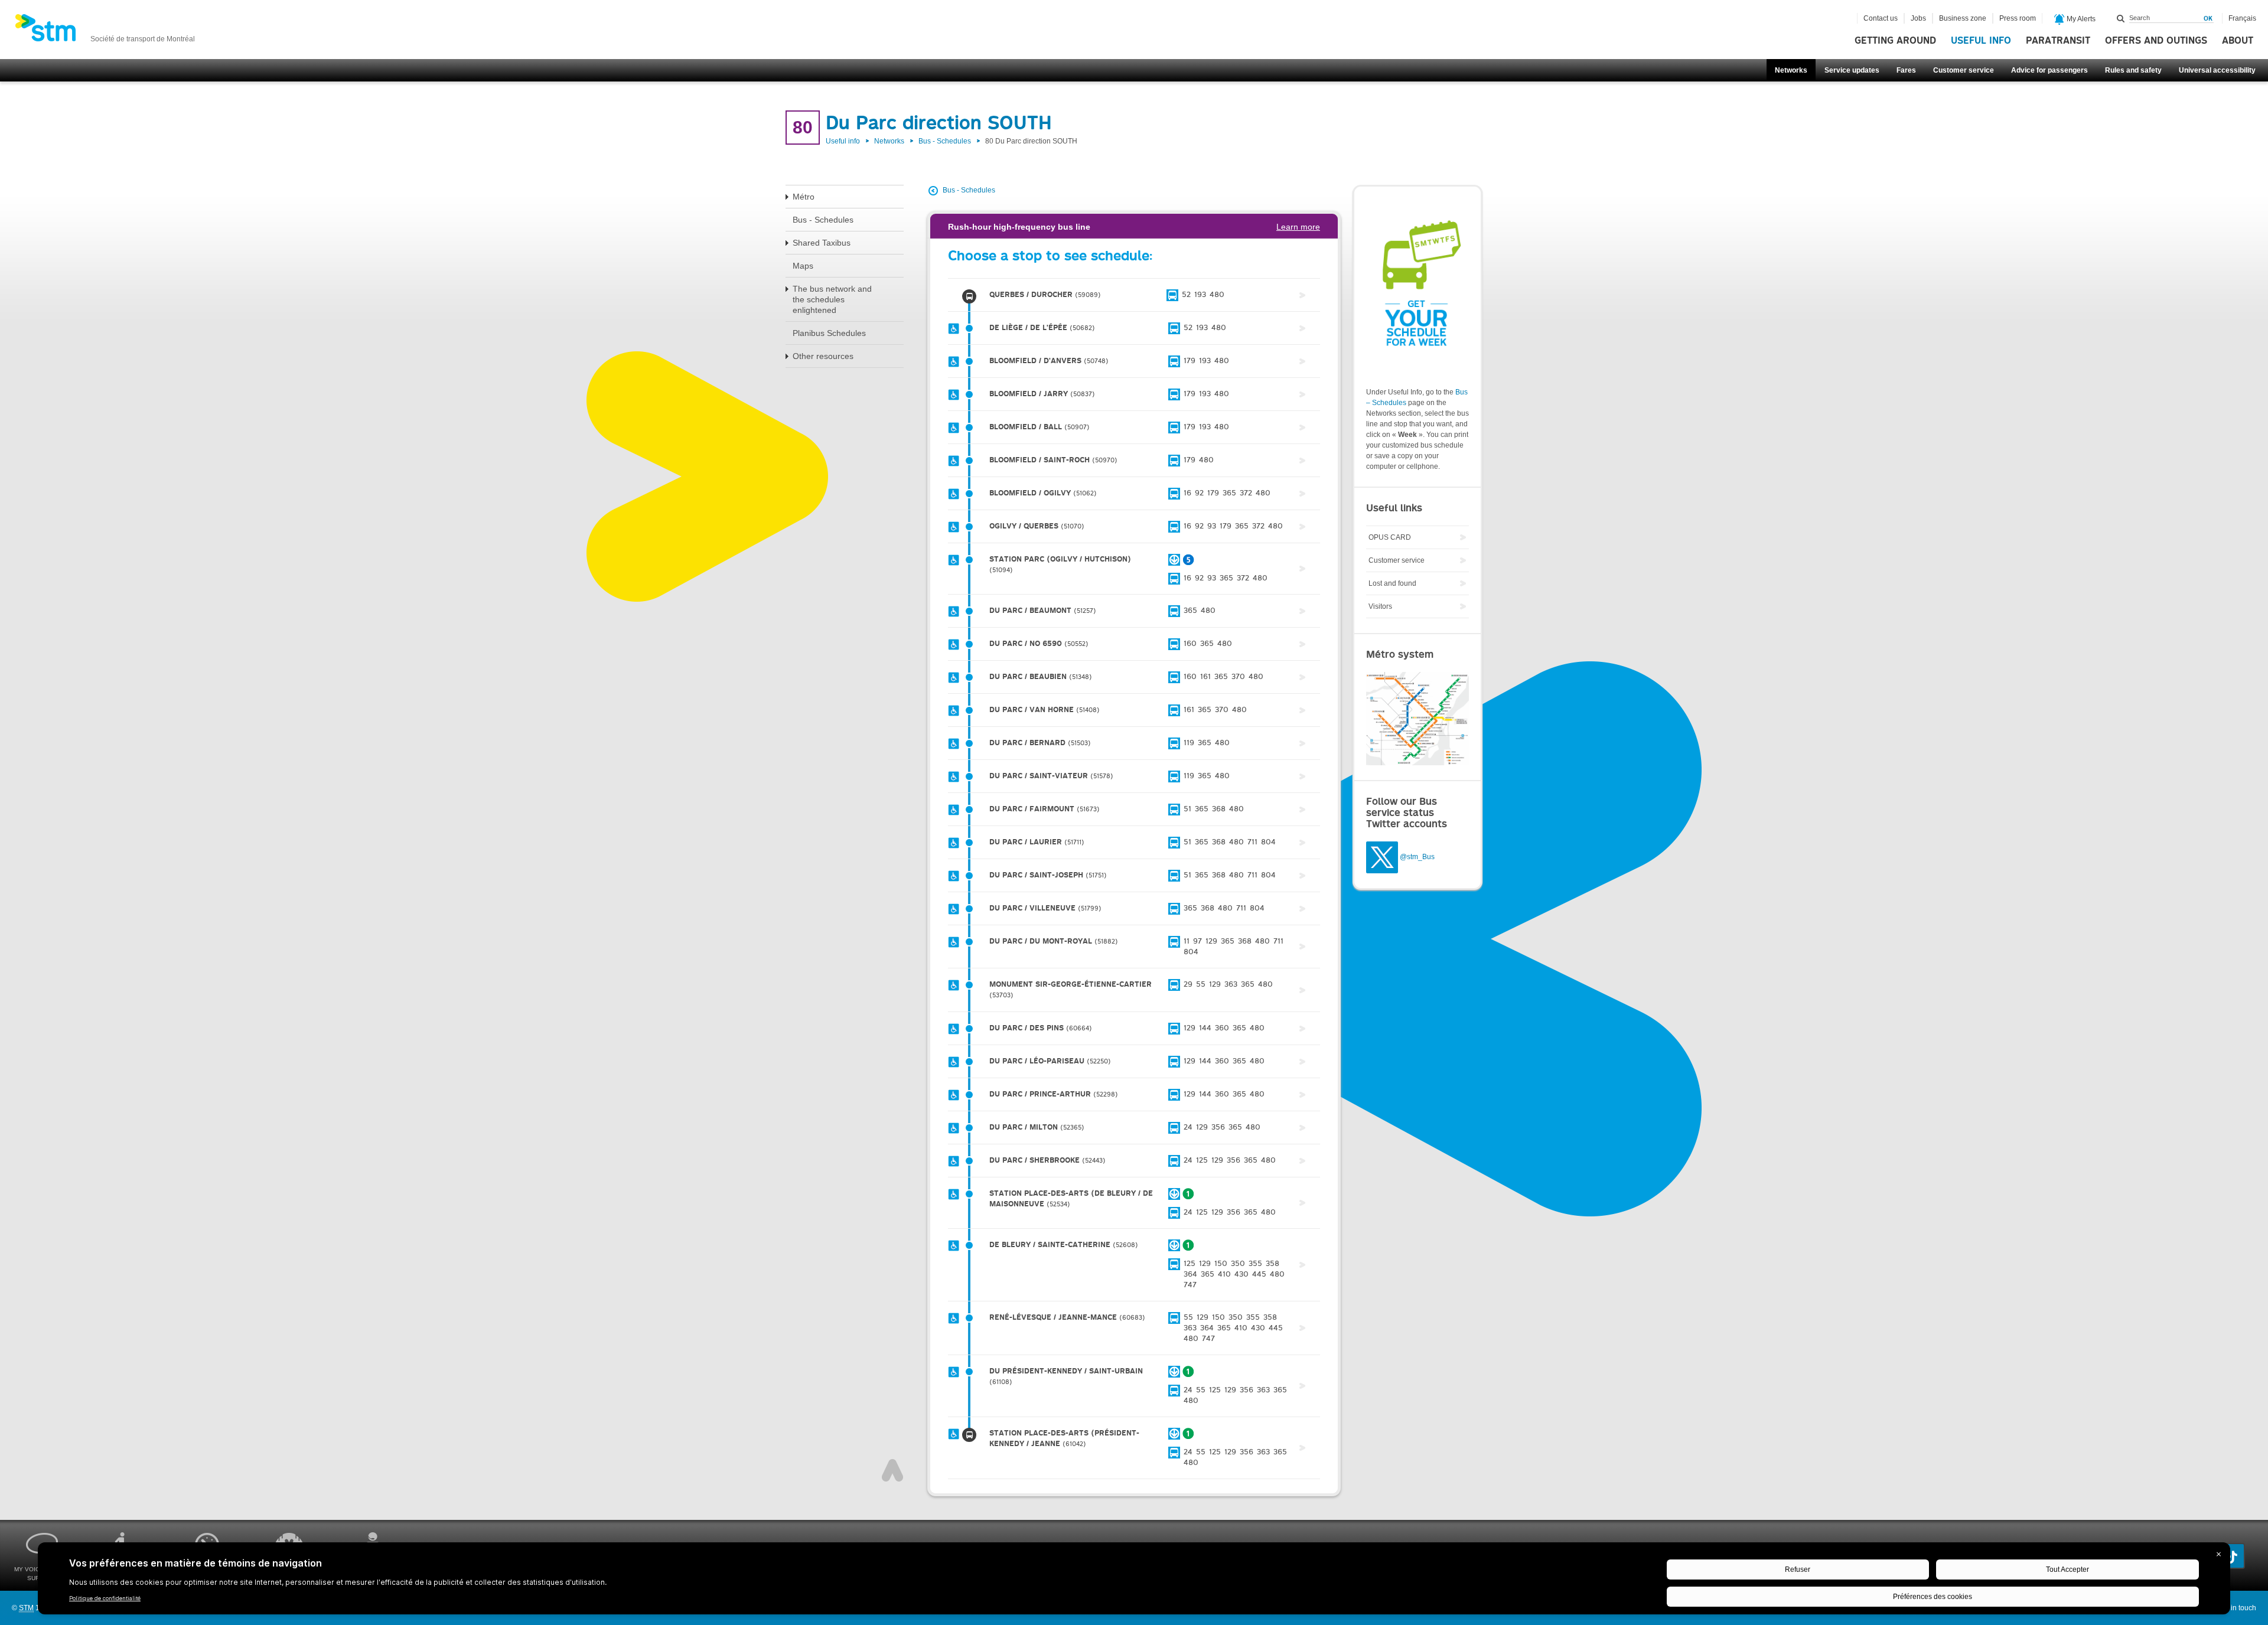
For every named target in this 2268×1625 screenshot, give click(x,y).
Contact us (1881, 18)
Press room (2018, 18)
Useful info (1981, 41)
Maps (803, 266)
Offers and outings (2156, 41)
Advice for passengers (2049, 70)
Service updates (1852, 70)
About (2238, 41)
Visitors (1380, 606)
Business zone (1963, 18)
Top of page (892, 1470)
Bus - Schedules (945, 141)
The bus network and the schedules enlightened (832, 299)
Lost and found (1392, 583)
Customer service (1964, 70)
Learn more (1298, 227)
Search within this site (2121, 18)
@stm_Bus (1417, 857)
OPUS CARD (1390, 537)
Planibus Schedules (829, 333)
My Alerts (2080, 19)
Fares (1906, 70)
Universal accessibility (2217, 70)
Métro (804, 197)
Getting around (1895, 41)
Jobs (1918, 18)
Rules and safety (2133, 70)
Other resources (823, 356)
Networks (1791, 70)
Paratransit (2058, 41)
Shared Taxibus (822, 243)
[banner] (105, 31)
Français (2242, 18)
